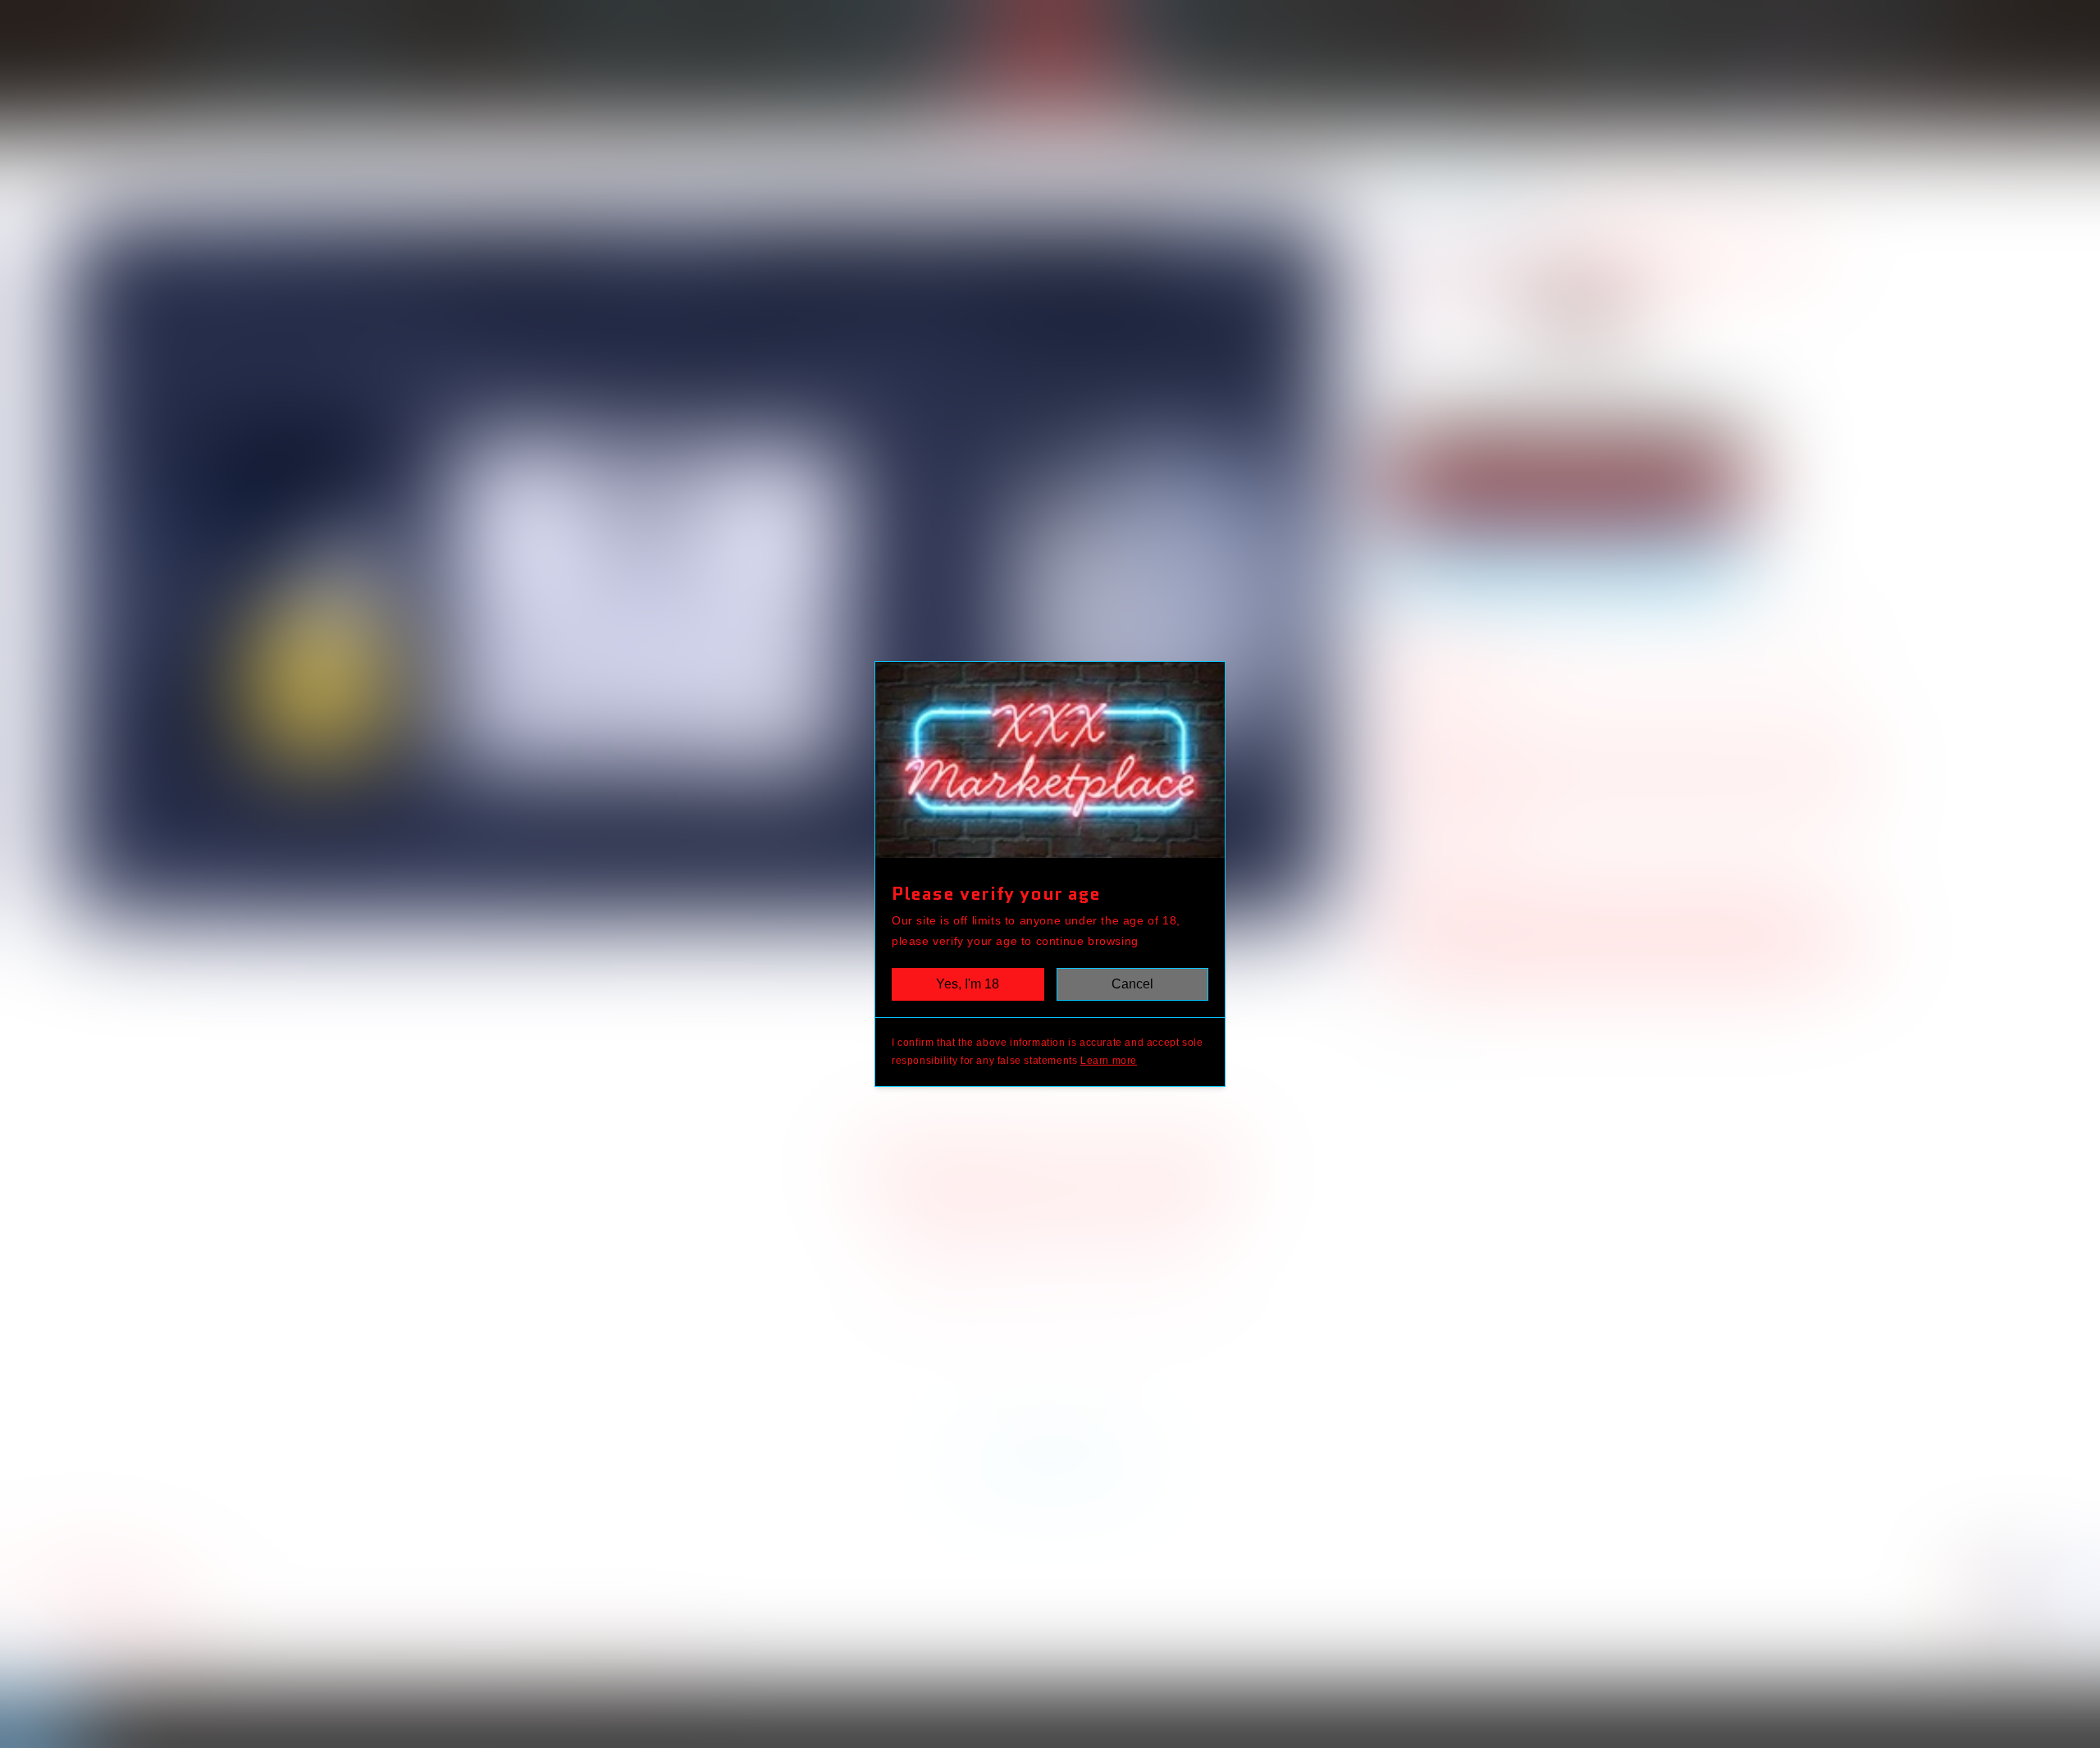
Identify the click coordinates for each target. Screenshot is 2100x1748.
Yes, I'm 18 (968, 984)
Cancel (1132, 984)
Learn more (1109, 1061)
